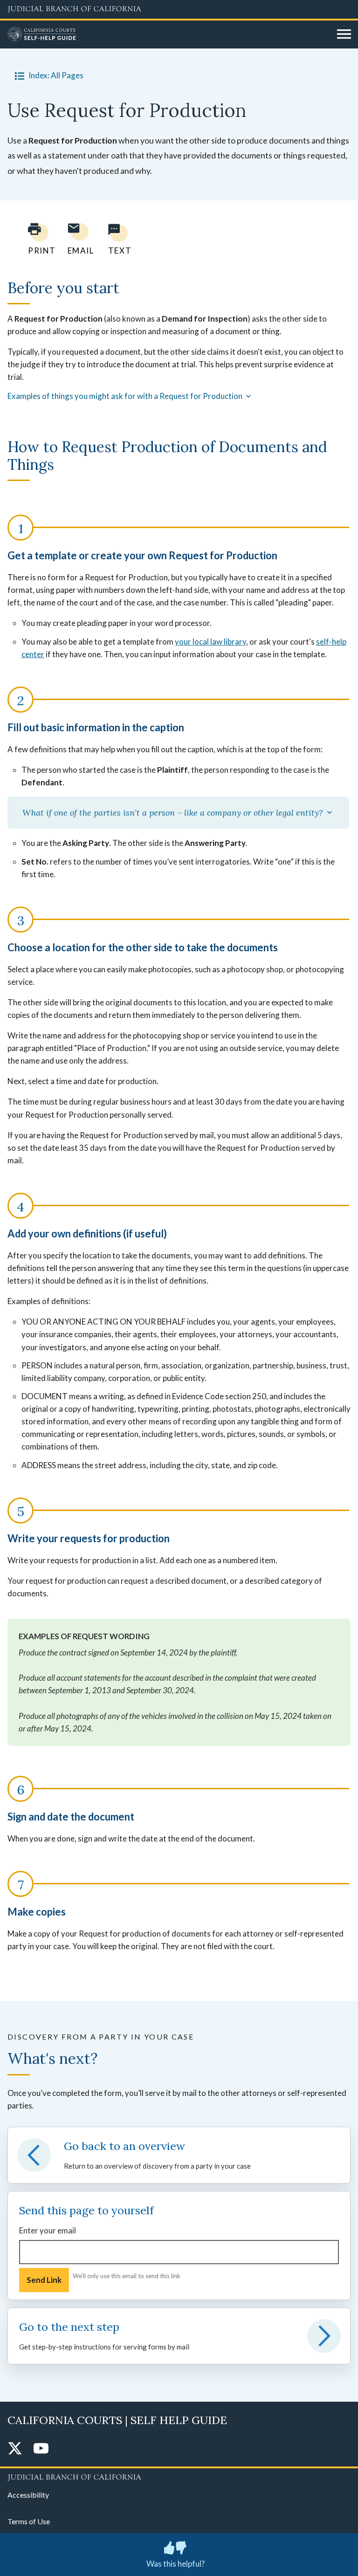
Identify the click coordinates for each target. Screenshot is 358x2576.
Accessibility (28, 2495)
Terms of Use (29, 2521)
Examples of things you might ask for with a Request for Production (126, 396)
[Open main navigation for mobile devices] (344, 34)
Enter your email (48, 2230)
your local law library (210, 642)
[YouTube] (41, 2449)
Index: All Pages (56, 75)
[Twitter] (15, 2449)
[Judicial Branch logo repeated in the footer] (179, 2476)
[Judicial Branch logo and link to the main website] (179, 9)
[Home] (169, 34)
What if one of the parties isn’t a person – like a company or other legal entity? (174, 813)
